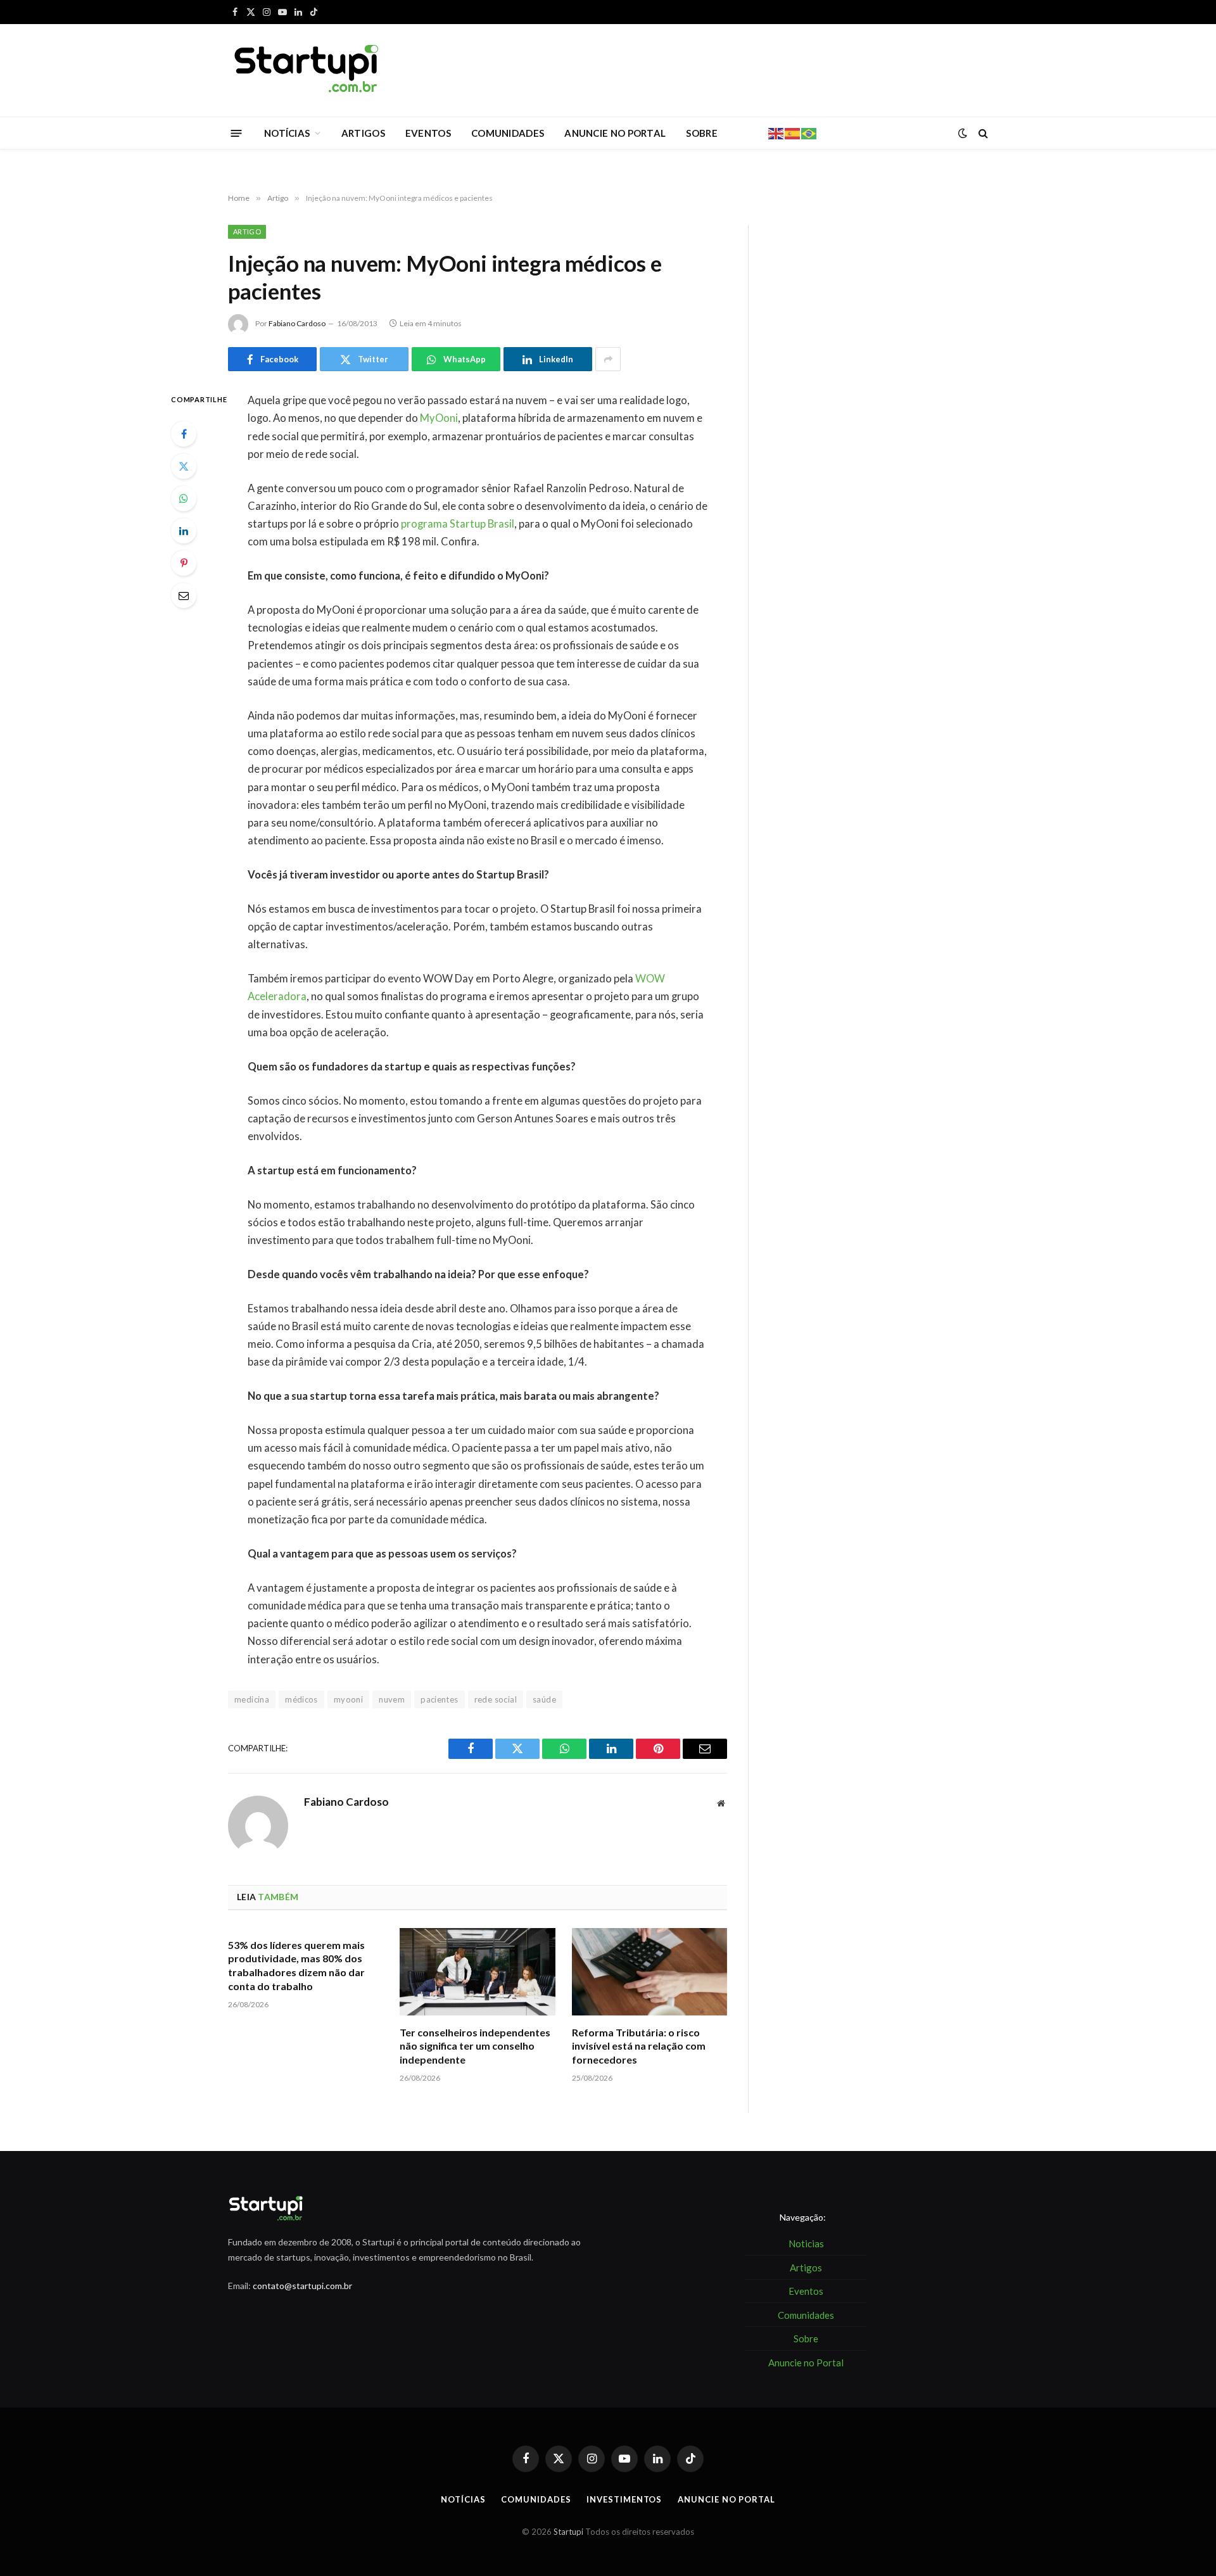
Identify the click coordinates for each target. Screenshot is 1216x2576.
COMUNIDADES (508, 133)
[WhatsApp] (184, 498)
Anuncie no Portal (726, 2499)
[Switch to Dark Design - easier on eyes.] (963, 133)
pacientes (440, 1699)
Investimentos (624, 2499)
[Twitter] (184, 466)
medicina (252, 1699)
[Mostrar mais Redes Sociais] (608, 359)
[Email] (184, 595)
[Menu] (237, 133)
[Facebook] (184, 434)
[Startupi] (307, 70)
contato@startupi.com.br (302, 2286)
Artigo (247, 232)
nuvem (392, 1699)
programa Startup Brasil (458, 524)
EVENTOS (428, 133)
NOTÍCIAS (287, 133)
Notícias (463, 2499)
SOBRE (702, 133)
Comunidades (536, 2499)
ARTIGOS (363, 133)
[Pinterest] (184, 563)
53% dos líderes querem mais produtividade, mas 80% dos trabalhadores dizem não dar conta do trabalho (296, 1965)
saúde (544, 1699)
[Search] (982, 133)
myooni (348, 1699)
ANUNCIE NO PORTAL (615, 133)
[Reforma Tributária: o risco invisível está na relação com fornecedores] (649, 1972)
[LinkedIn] (184, 531)
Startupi (568, 2532)
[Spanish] (793, 132)
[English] (776, 132)
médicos (301, 1699)
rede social (496, 1699)
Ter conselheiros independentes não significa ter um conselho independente (475, 2046)
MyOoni (439, 418)
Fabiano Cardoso (297, 323)
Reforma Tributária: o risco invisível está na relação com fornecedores (639, 2046)
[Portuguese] (809, 132)
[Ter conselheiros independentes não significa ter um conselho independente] (477, 1972)
